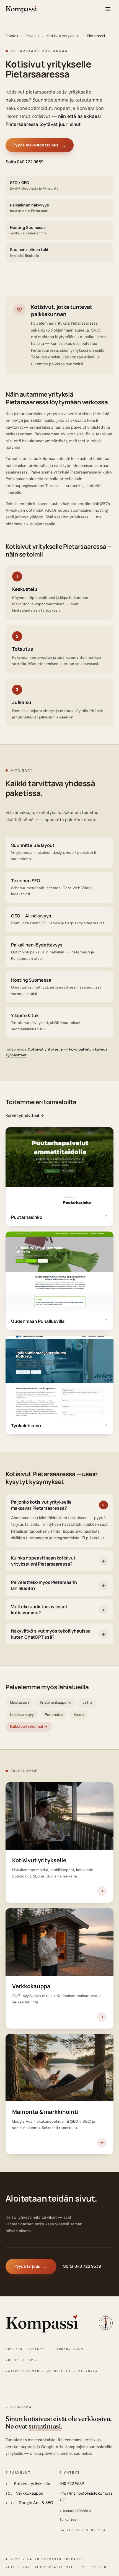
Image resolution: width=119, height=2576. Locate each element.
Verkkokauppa (30, 2493)
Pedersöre (54, 1714)
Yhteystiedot (97, 2567)
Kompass (42, 2322)
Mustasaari (19, 1702)
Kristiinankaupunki (56, 1702)
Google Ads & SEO (36, 2503)
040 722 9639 (72, 2484)
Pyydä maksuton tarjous (40, 145)
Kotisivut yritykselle (63, 36)
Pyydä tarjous (31, 2266)
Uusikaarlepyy (22, 1714)
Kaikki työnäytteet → (25, 1115)
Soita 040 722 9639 (24, 161)
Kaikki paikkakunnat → (29, 1726)
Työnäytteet (16, 1055)
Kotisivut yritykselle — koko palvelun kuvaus (68, 1049)
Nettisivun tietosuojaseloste (39, 2567)
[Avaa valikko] (108, 9)
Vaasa (79, 1714)
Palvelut (32, 36)
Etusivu (12, 36)
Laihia (87, 1702)
